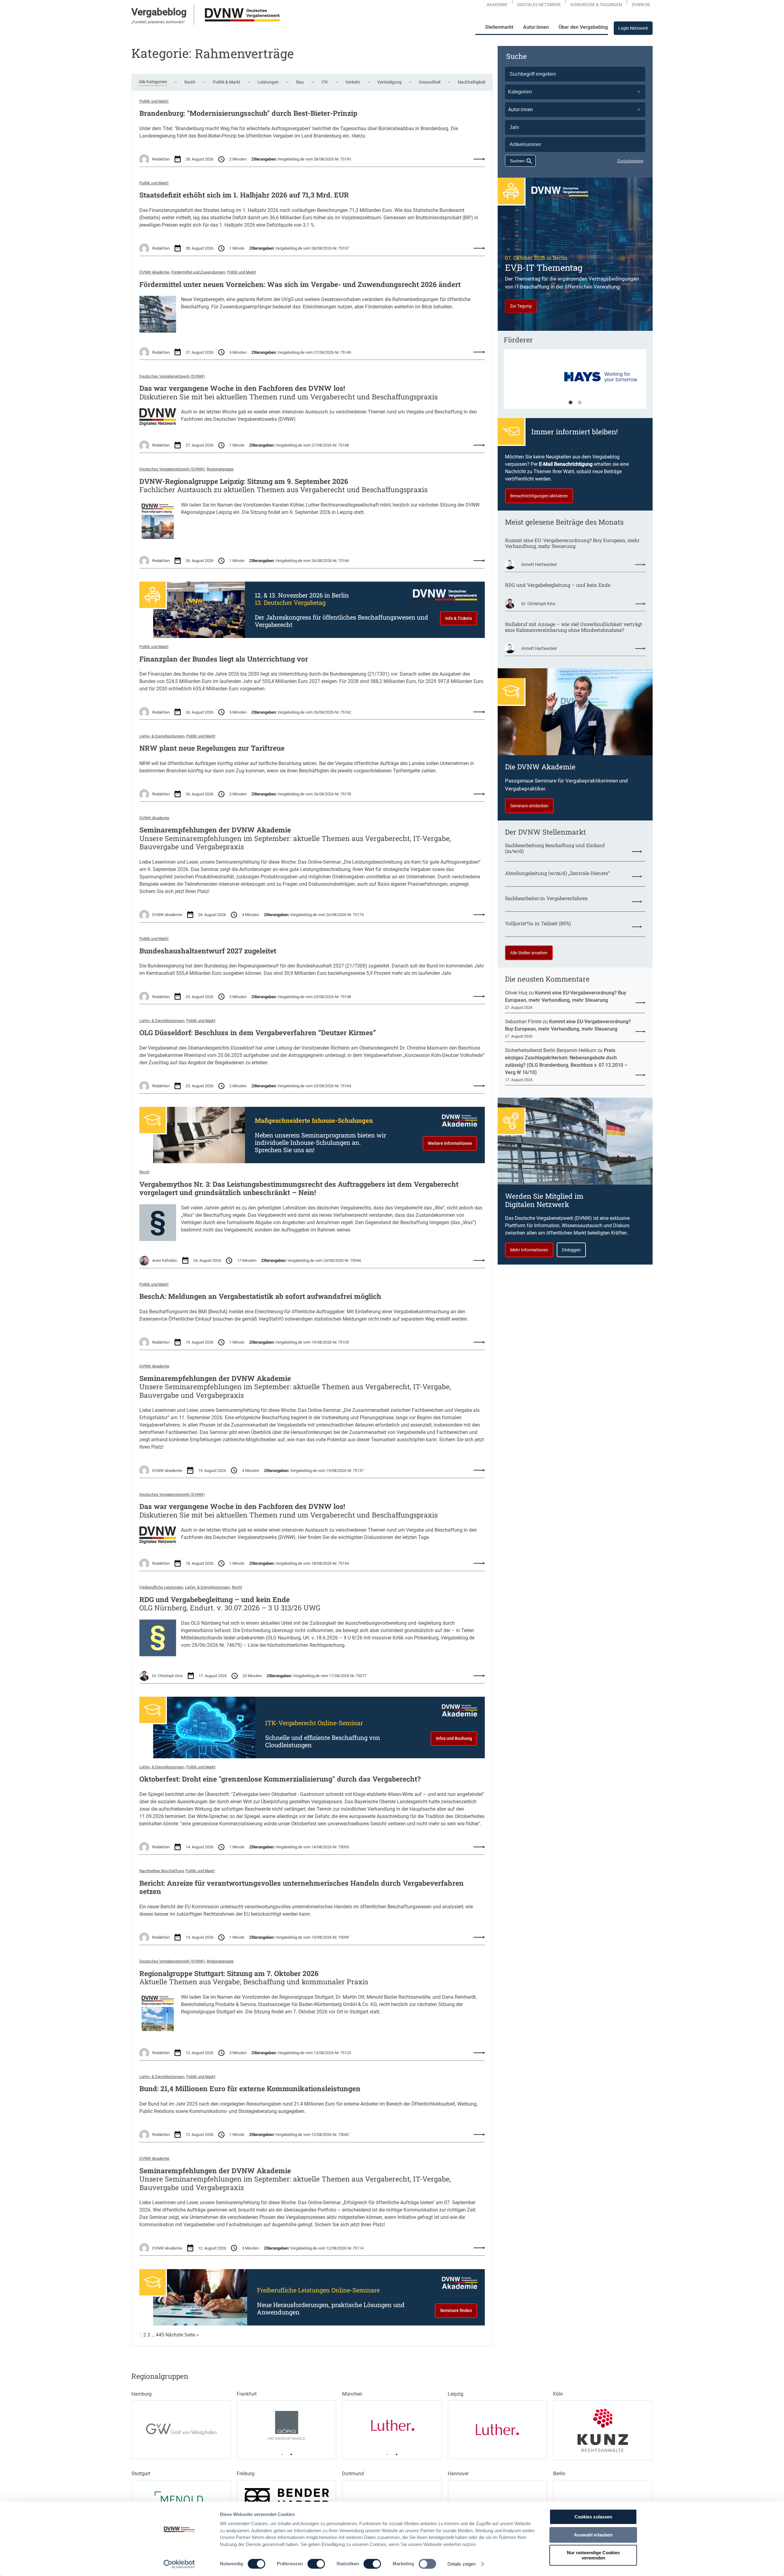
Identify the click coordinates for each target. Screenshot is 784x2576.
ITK (325, 82)
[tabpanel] (575, 382)
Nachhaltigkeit (472, 82)
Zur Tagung (521, 306)
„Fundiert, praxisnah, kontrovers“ (158, 22)
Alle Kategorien (153, 82)
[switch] (316, 2564)
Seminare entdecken (529, 806)
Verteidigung (389, 82)
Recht (190, 82)
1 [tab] (571, 403)
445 (160, 2335)
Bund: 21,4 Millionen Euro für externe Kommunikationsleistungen (250, 2089)
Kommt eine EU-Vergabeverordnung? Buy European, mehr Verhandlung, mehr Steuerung (572, 543)
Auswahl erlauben (593, 2535)
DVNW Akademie (154, 272)
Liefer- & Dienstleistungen (162, 736)
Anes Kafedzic (165, 1260)
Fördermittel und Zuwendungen (198, 272)
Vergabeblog (159, 12)
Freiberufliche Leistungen (161, 1587)
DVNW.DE (641, 5)
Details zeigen (462, 2564)
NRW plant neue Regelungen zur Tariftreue (212, 748)
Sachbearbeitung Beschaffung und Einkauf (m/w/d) (555, 848)
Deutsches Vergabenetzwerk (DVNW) (172, 376)
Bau (300, 82)
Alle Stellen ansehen (529, 953)
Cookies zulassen (593, 2517)
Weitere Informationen (450, 1143)
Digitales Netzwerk (539, 5)
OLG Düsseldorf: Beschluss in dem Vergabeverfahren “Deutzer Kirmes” (258, 1033)
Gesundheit (430, 82)
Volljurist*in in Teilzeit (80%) (538, 923)
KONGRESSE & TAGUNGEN (596, 5)
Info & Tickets (459, 618)
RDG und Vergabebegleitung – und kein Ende (215, 1600)
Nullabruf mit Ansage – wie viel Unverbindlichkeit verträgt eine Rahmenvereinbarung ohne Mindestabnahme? (574, 627)
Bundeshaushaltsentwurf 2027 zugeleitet (208, 951)
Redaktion (161, 159)
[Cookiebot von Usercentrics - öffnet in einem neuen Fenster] (179, 2564)
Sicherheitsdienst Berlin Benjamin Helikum (551, 1050)
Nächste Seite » (182, 2335)
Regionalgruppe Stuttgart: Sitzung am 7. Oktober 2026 (229, 1974)
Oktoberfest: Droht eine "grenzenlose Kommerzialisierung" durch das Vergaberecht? (280, 1779)
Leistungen (268, 82)
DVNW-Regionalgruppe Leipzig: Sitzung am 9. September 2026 (244, 481)
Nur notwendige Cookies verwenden (593, 2555)
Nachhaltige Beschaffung (162, 1871)
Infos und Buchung (454, 1738)
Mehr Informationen (529, 1250)
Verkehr (353, 82)
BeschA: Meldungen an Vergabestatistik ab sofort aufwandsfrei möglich (260, 1296)
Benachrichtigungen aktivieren (539, 496)
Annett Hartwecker (539, 564)
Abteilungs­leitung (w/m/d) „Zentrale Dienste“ (557, 873)
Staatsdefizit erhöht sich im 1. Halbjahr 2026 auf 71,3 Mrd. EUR (244, 195)
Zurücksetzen (630, 161)
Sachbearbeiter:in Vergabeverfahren (547, 898)
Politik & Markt (227, 82)
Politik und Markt (154, 101)
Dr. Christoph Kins (168, 1676)
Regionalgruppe (220, 469)
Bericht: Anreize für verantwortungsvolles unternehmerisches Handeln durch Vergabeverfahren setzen (302, 1887)
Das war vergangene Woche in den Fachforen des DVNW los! (242, 388)
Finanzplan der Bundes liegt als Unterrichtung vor (224, 659)
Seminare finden (456, 2310)
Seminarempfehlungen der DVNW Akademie (215, 830)
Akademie (497, 5)
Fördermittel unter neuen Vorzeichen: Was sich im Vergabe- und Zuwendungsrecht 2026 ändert (300, 285)
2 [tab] (580, 403)
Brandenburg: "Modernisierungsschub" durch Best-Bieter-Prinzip (248, 113)
